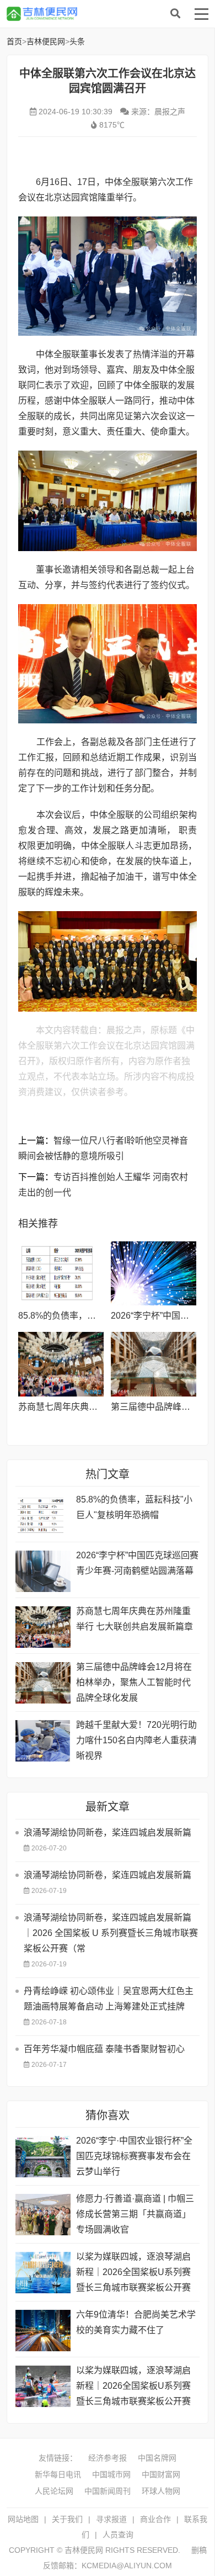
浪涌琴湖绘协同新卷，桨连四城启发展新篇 (108, 1832)
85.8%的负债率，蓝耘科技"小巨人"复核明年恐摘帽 (134, 1507)
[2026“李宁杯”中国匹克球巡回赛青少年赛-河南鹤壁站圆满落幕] (154, 1273)
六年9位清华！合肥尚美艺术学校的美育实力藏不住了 (136, 2322)
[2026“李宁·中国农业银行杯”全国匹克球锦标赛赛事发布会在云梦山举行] (43, 2157)
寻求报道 (111, 2519)
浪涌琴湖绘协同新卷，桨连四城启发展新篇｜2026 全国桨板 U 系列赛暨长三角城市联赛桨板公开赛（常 (111, 1933)
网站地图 (23, 2519)
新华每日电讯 (58, 2474)
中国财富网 (161, 2474)
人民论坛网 (54, 2491)
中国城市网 (111, 2474)
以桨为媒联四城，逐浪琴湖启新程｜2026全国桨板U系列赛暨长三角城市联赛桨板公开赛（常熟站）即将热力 (133, 2387)
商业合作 (155, 2519)
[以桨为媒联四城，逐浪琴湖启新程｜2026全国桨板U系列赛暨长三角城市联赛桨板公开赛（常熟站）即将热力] (43, 2386)
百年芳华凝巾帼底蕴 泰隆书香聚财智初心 (104, 2049)
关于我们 (67, 2519)
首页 (14, 41)
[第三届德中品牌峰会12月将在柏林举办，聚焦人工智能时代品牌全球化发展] (154, 1364)
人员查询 (118, 2535)
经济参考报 (108, 2458)
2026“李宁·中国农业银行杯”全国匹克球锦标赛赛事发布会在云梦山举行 (134, 2156)
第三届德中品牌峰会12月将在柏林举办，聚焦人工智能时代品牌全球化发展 (134, 1682)
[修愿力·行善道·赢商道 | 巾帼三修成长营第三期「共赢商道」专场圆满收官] (43, 2215)
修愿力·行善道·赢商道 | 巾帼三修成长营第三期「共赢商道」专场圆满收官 (135, 2214)
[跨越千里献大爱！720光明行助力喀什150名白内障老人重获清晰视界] (43, 1741)
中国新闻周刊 (108, 2491)
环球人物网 (161, 2491)
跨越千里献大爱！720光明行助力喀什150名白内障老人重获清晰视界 (136, 1740)
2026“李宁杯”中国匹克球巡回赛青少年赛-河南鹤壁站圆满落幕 (137, 1563)
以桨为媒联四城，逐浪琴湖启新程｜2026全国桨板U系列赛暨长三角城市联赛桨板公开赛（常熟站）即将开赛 (133, 2274)
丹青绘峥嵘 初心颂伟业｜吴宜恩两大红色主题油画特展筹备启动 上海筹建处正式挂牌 (109, 1999)
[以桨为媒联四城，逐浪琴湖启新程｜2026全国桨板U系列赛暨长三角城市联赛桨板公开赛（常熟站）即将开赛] (43, 2273)
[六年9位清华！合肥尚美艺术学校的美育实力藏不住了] (43, 2331)
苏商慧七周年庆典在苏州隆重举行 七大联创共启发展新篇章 (135, 1619)
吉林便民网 (95, 14)
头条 (77, 41)
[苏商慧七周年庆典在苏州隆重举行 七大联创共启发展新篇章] (61, 1364)
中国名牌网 (157, 2458)
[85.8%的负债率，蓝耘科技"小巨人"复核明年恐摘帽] (61, 1273)
